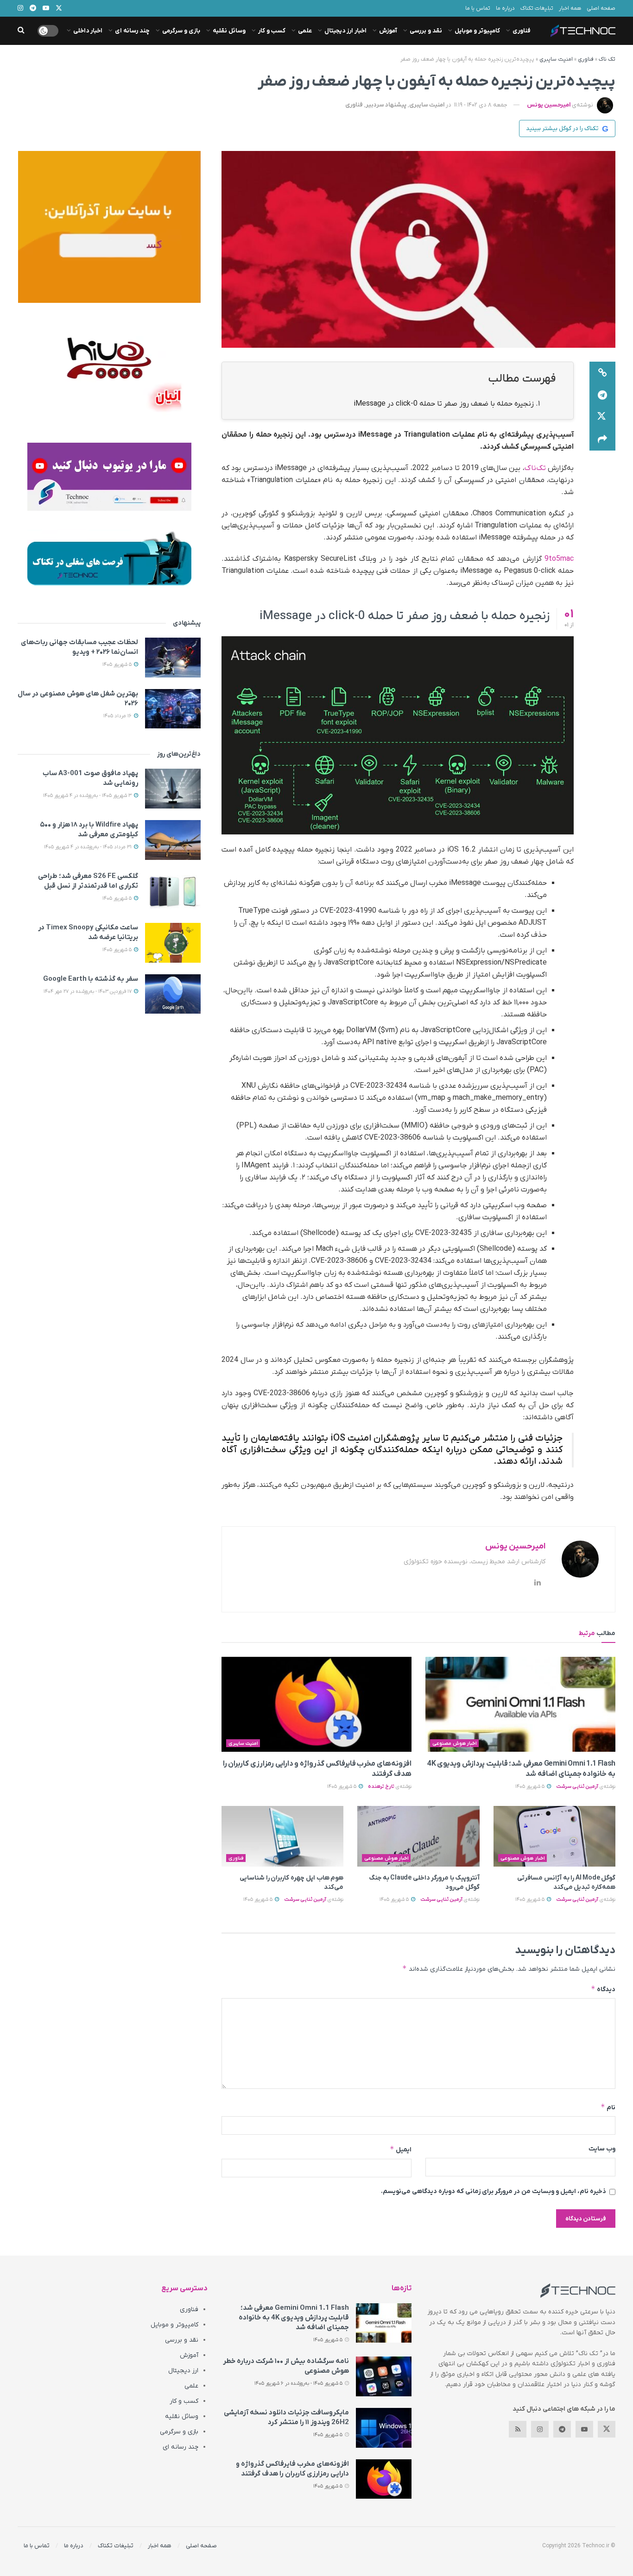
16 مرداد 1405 (118, 716)
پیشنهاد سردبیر (386, 105)
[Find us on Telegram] (562, 2429)
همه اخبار (570, 8)
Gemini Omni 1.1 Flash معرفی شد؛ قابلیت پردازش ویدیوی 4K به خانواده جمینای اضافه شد (294, 2318)
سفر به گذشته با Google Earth (91, 979)
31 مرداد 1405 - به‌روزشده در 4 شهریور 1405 (89, 847)
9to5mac (559, 559)
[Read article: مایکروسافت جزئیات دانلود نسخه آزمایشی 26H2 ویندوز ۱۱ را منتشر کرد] (384, 2428)
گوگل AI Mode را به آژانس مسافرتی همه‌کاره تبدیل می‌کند (566, 1883)
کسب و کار (272, 31)
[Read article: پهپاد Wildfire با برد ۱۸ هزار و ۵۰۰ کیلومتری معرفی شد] (173, 840)
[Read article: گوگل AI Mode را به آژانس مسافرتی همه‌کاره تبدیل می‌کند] (554, 1836)
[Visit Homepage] (583, 31)
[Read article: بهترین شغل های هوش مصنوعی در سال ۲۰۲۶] (173, 709)
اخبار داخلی (88, 31)
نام (608, 2107)
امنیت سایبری (556, 59)
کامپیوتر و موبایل (477, 31)
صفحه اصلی (601, 8)
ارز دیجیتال (183, 2371)
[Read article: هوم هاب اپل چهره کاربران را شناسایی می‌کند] (282, 1836)
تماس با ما (478, 8)
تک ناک (607, 59)
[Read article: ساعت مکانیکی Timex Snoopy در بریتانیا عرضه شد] (173, 943)
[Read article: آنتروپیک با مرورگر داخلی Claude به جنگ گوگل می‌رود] (418, 1836)
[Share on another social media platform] (602, 439)
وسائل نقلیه (229, 31)
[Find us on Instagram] (540, 2429)
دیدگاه (603, 1989)
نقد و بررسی (426, 31)
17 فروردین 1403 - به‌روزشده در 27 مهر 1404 (88, 991)
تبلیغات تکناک (537, 8)
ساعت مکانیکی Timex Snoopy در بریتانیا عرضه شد (88, 932)
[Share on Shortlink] (602, 373)
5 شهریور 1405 (531, 1786)
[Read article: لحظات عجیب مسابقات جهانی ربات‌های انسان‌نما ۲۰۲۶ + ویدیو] (173, 658)
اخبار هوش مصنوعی (455, 1743)
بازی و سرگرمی (181, 31)
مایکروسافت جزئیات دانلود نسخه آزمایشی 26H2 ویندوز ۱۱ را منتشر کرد (286, 2417)
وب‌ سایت (602, 2149)
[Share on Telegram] (602, 395)
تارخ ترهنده (381, 1786)
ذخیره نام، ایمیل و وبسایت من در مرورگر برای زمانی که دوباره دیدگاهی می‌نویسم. (494, 2191)
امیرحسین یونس (549, 105)
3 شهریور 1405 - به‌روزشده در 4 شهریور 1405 (88, 796)
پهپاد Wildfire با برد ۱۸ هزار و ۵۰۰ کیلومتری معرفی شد (89, 830)
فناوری (522, 31)
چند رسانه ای (132, 31)
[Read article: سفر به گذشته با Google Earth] (173, 994)
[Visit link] (109, 227)
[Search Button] (21, 31)
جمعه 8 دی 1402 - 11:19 (481, 105)
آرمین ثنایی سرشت (577, 1786)
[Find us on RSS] (518, 2429)
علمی (305, 31)
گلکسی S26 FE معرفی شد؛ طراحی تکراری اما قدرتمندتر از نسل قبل (88, 881)
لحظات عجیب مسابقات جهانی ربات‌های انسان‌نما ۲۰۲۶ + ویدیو (79, 647)
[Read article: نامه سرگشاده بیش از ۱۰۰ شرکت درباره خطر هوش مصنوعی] (384, 2376)
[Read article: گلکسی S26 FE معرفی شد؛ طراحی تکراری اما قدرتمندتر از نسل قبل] (173, 891)
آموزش (388, 31)
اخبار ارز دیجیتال (345, 31)
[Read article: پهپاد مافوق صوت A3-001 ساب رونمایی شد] (173, 789)
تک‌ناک (535, 468)
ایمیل (401, 2149)
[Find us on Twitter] (607, 2429)
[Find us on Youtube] (584, 2429)
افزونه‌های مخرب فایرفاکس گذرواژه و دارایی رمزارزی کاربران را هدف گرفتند (292, 2469)
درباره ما (505, 8)
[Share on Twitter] (602, 417)
